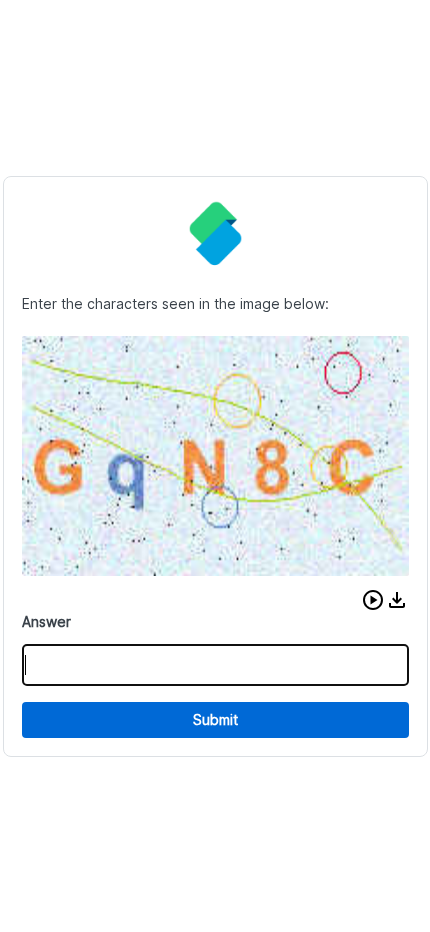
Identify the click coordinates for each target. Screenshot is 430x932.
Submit (215, 719)
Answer (46, 621)
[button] (373, 600)
